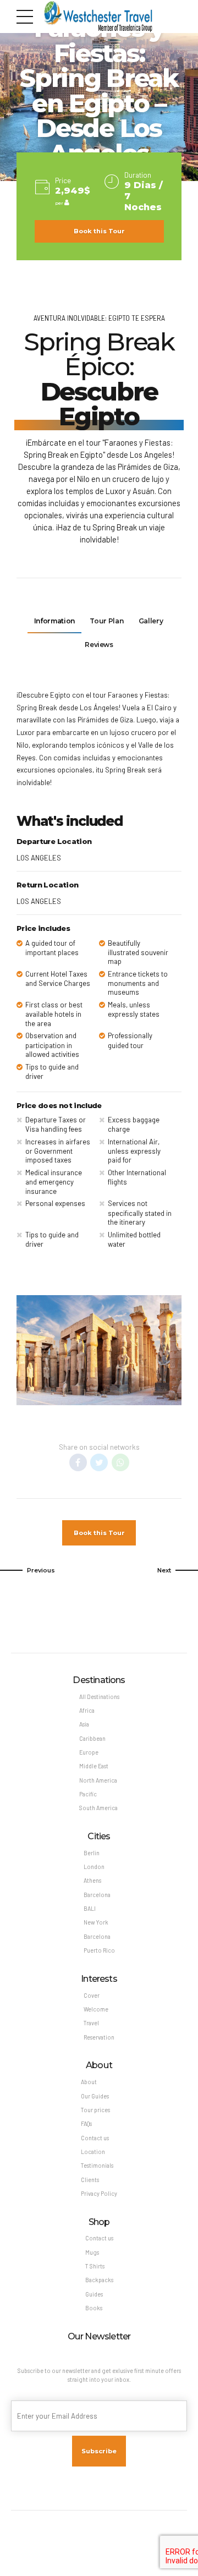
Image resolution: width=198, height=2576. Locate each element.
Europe (89, 1752)
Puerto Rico (99, 1950)
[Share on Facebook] (78, 1462)
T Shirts (95, 2266)
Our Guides (95, 2096)
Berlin (92, 1853)
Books (94, 2308)
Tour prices (95, 2110)
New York (96, 1922)
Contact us (95, 2138)
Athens (92, 1880)
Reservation (99, 2037)
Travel (91, 2023)
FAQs (86, 2123)
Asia (84, 1724)
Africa (87, 1710)
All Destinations (99, 1697)
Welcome (96, 2009)
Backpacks (99, 2280)
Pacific (88, 1794)
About (89, 2082)
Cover (92, 1995)
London (94, 1867)
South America (98, 1808)
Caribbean (92, 1738)
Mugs (92, 2252)
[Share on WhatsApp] (120, 1462)
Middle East (94, 1766)
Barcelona (97, 1895)
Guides (94, 2294)
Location (93, 2152)
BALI (90, 1908)
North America (98, 1780)
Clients (90, 2180)
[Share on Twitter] (99, 1462)
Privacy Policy (99, 2193)
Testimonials (97, 2165)
